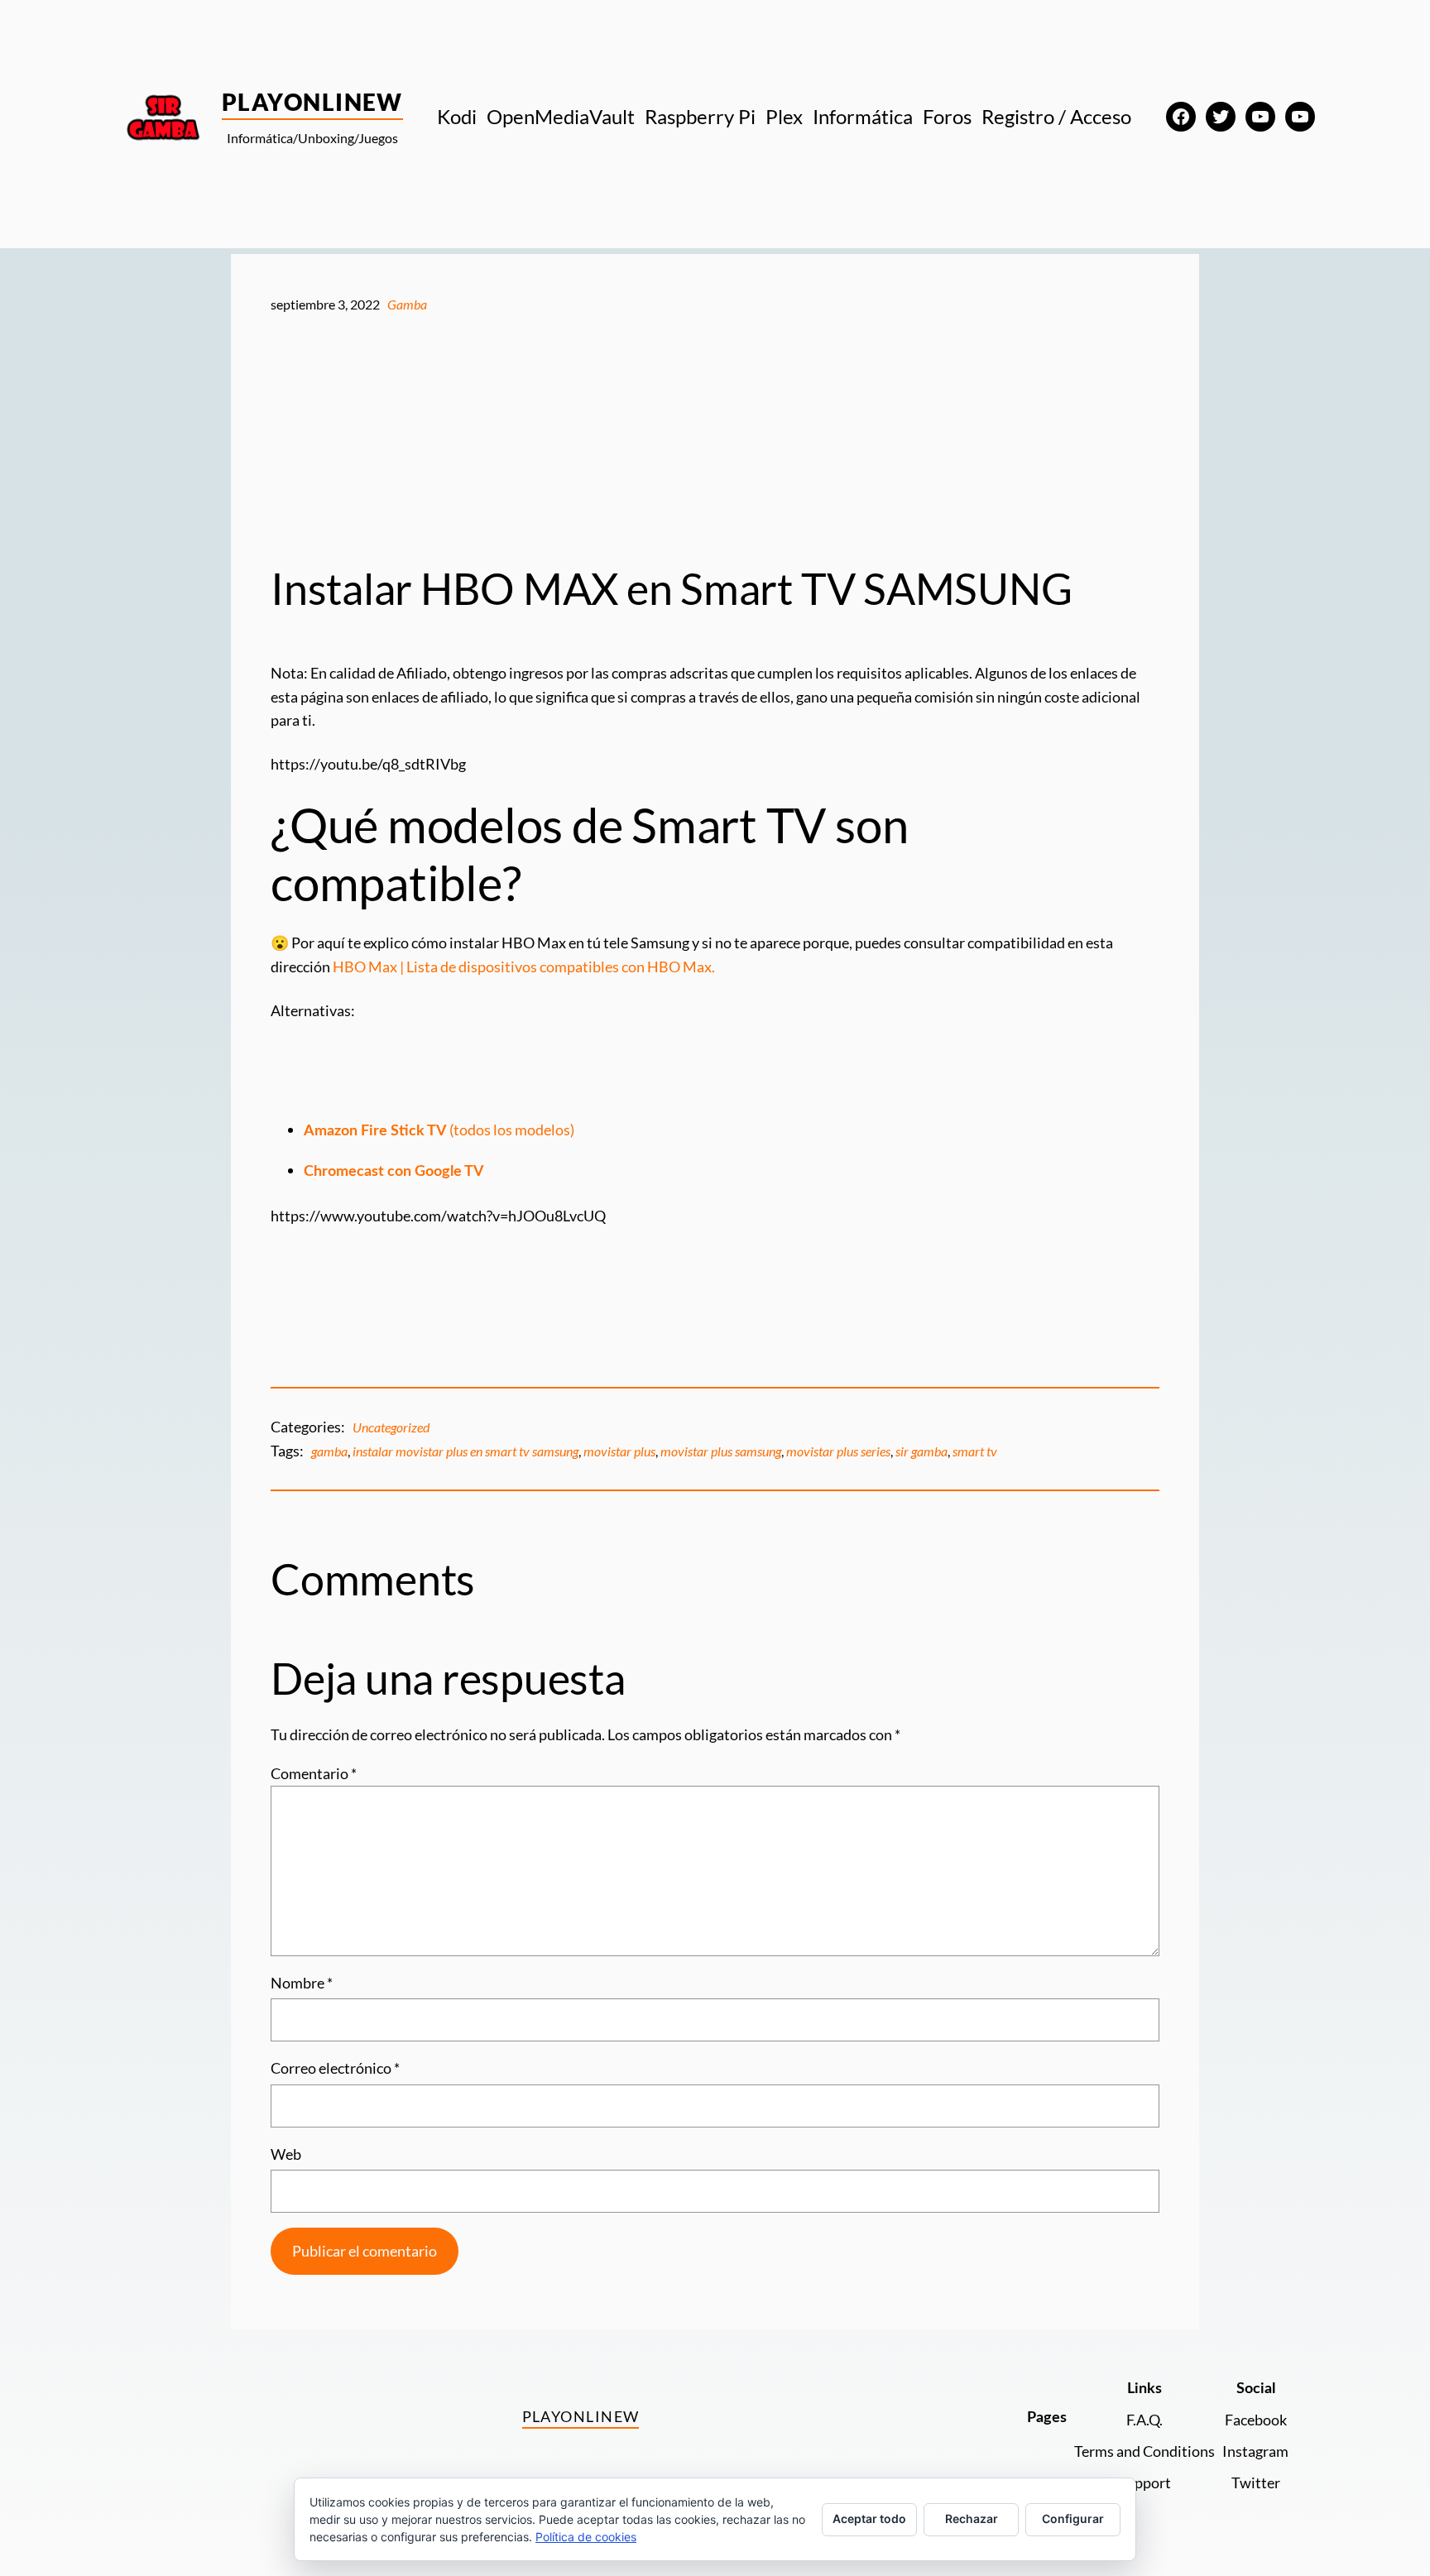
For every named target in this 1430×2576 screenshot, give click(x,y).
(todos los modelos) (439, 1130)
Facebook (1256, 2420)
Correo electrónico (335, 2068)
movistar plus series (838, 1451)
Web (286, 2154)
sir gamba (921, 1451)
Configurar (1073, 2518)
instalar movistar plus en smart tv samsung (465, 1451)
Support (1144, 2482)
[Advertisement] (715, 439)
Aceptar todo (869, 2518)
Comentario (314, 1773)
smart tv (975, 1451)
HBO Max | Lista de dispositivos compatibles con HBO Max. (524, 967)
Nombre (302, 1983)
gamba (329, 1451)
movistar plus (619, 1451)
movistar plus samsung (721, 1451)
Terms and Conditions (1144, 2451)
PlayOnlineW (312, 102)
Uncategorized (391, 1427)
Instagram (1255, 2451)
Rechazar (972, 2518)
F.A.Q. (1144, 2420)
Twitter (1256, 2482)
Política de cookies (586, 2537)
